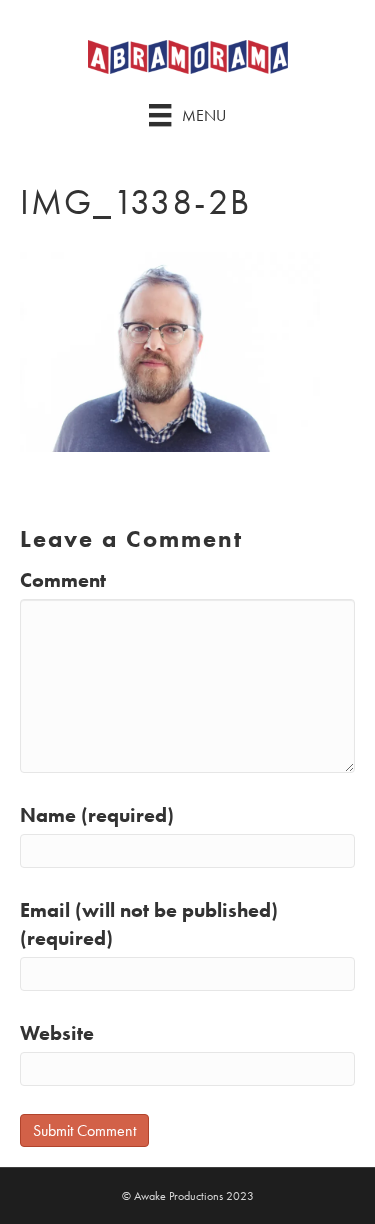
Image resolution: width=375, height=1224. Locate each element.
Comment (63, 580)
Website (57, 1033)
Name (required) (97, 815)
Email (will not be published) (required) (149, 924)
